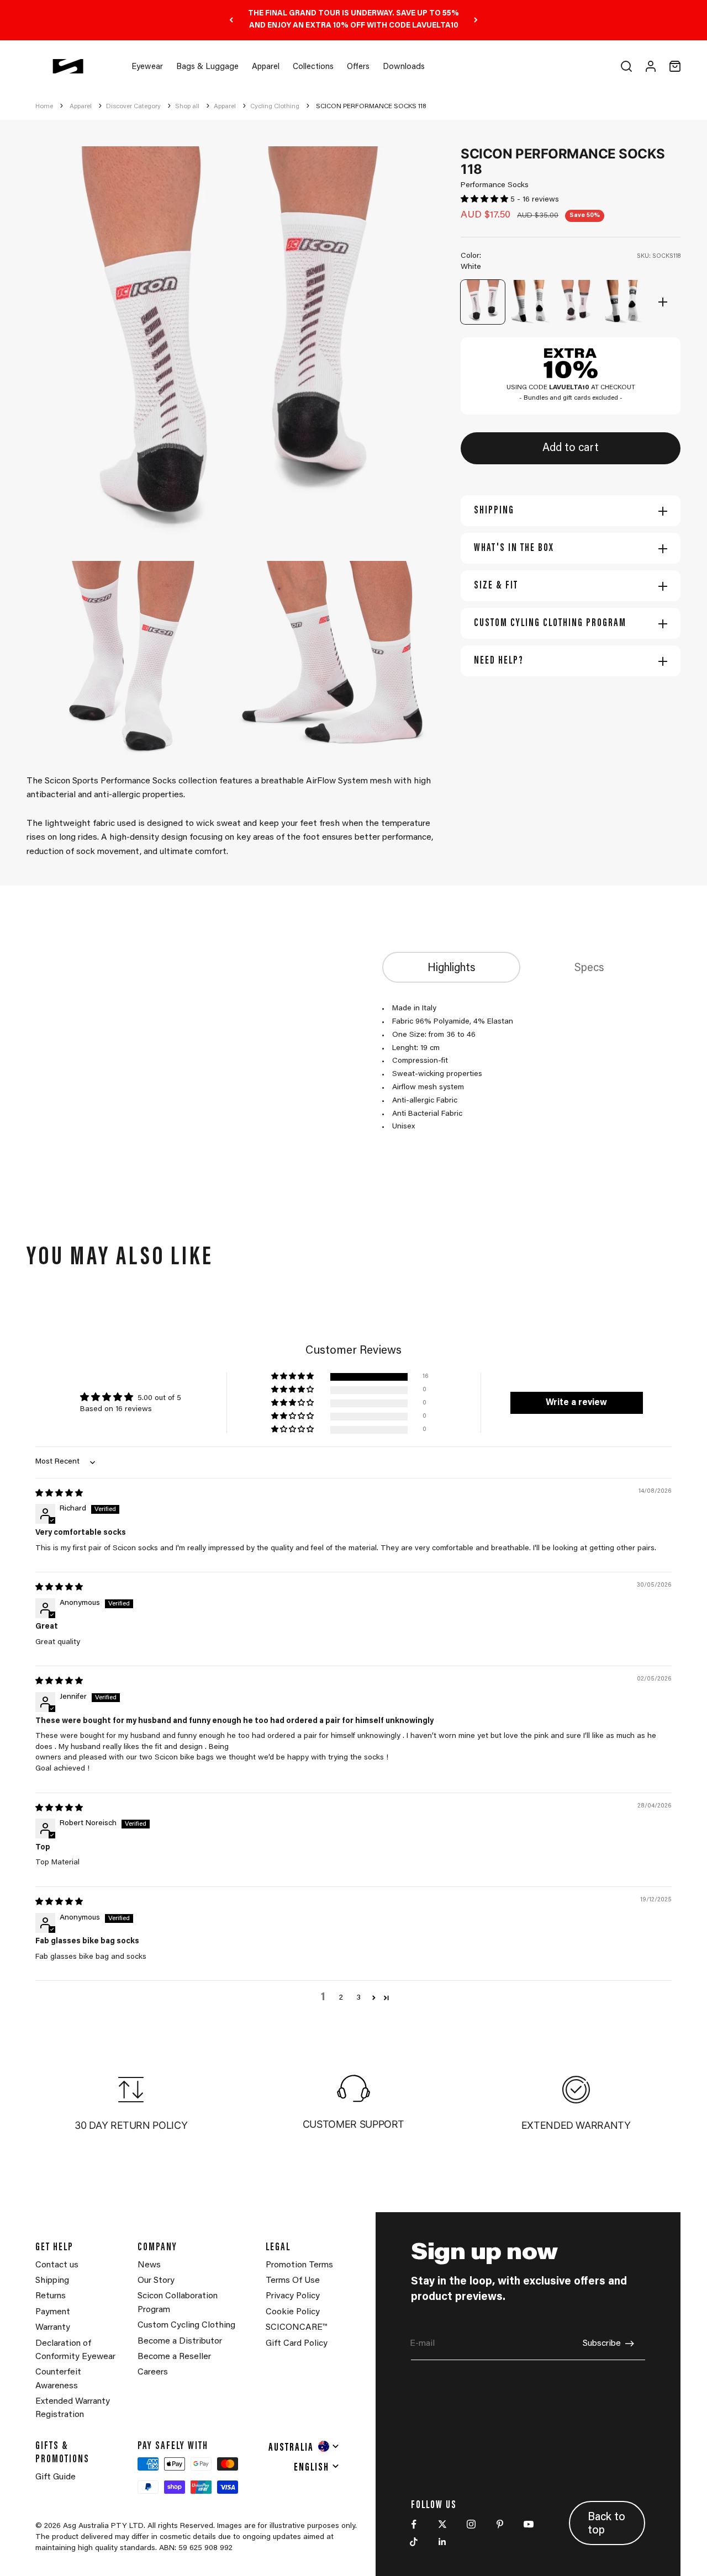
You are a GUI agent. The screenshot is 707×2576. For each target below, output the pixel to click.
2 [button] (341, 1998)
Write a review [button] (576, 1403)
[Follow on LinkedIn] (442, 2542)
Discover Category (133, 107)
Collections (313, 67)
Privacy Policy (293, 2296)
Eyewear (147, 67)
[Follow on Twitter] (442, 2524)
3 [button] (358, 1998)
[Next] (476, 20)
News (149, 2265)
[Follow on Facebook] (414, 2524)
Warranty (53, 2328)
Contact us (57, 2265)
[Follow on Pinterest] (500, 2524)
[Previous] (231, 20)
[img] (59, 1494)
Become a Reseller (174, 2357)
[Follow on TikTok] (414, 2542)
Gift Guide (56, 2477)
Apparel (266, 67)
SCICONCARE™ (296, 2328)
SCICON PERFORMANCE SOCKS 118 (371, 107)
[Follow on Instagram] (471, 2524)
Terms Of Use (293, 2281)
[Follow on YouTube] (529, 2524)
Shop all (187, 107)
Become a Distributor (180, 2341)
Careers (153, 2372)
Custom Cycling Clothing (186, 2325)
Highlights (452, 968)
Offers (358, 67)
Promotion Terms (299, 2265)
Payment (53, 2312)
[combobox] (304, 2446)
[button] (486, 200)
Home (44, 107)
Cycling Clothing (275, 107)
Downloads (404, 67)
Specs (589, 968)
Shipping (52, 2281)
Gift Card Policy (297, 2344)
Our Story (156, 2281)
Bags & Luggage (207, 67)
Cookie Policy (293, 2312)
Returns (51, 2296)
